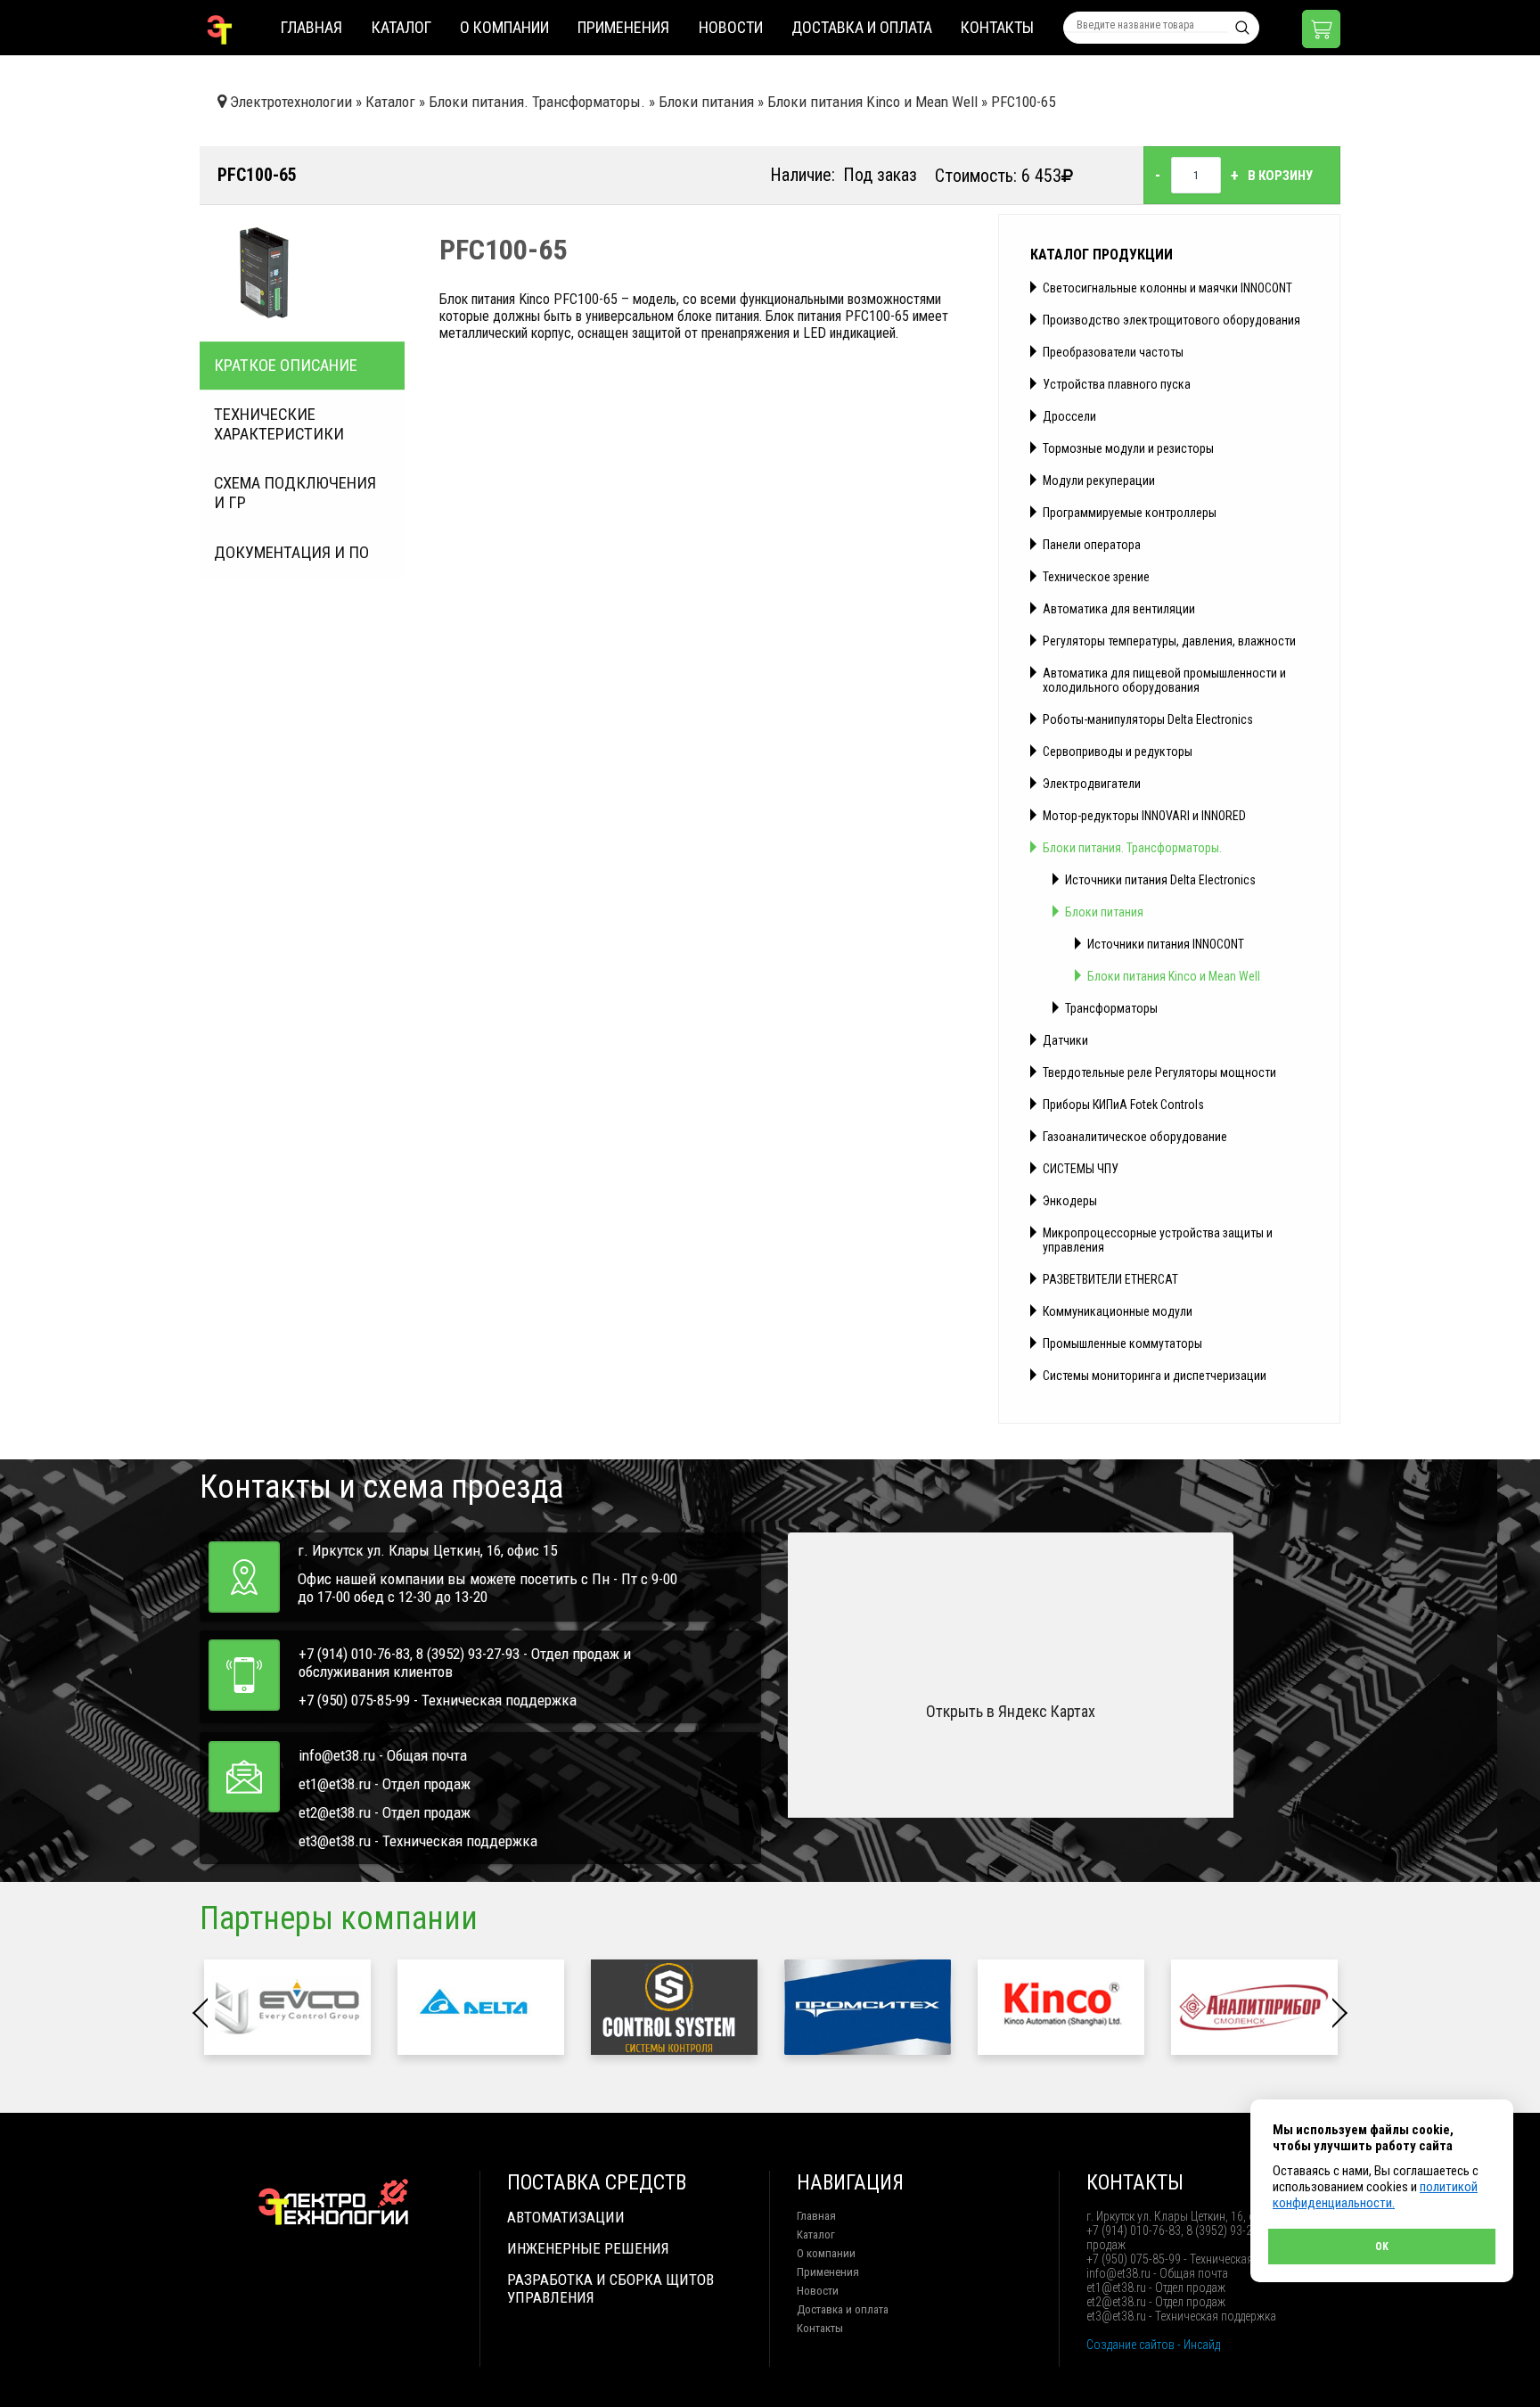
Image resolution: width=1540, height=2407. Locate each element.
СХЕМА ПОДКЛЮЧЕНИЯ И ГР (295, 493)
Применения (623, 27)
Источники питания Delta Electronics (1160, 880)
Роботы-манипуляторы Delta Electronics (1148, 719)
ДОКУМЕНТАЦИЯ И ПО (291, 553)
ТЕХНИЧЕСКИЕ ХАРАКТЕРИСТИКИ (279, 424)
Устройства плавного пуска (1117, 384)
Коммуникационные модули (1118, 1311)
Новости (731, 27)
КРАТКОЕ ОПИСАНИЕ (286, 366)
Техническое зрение (1096, 577)
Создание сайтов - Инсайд (1153, 2345)
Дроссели (1069, 416)
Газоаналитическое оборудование (1135, 1137)
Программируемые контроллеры (1130, 513)
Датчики (1065, 1040)
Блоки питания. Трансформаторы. (1132, 848)
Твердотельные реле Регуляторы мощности (1159, 1072)
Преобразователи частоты (1113, 352)
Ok (1382, 2247)
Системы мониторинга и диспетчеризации (1155, 1376)
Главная (311, 27)
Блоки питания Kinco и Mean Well (1174, 976)
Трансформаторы (1111, 1008)
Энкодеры (1070, 1201)
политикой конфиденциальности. (1375, 2195)
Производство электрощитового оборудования (1171, 320)
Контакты (997, 27)
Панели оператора (1092, 545)
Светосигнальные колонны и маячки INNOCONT (1167, 288)
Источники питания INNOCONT (1166, 944)
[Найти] (1242, 28)
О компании (504, 27)
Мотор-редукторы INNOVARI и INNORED (1144, 816)
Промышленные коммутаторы (1122, 1343)
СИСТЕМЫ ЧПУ (1081, 1169)
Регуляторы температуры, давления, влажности (1169, 641)
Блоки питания (1104, 912)
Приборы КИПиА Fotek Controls (1123, 1105)
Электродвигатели (1092, 784)
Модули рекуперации (1099, 481)
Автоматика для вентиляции (1119, 609)
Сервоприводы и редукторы (1118, 752)
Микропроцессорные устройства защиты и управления (1158, 1240)
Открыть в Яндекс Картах (1011, 1711)
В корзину (1280, 176)
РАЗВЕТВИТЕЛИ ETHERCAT (1110, 1279)
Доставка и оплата (862, 27)
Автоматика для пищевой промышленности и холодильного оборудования (1164, 680)
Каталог (401, 27)
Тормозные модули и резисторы (1128, 448)
